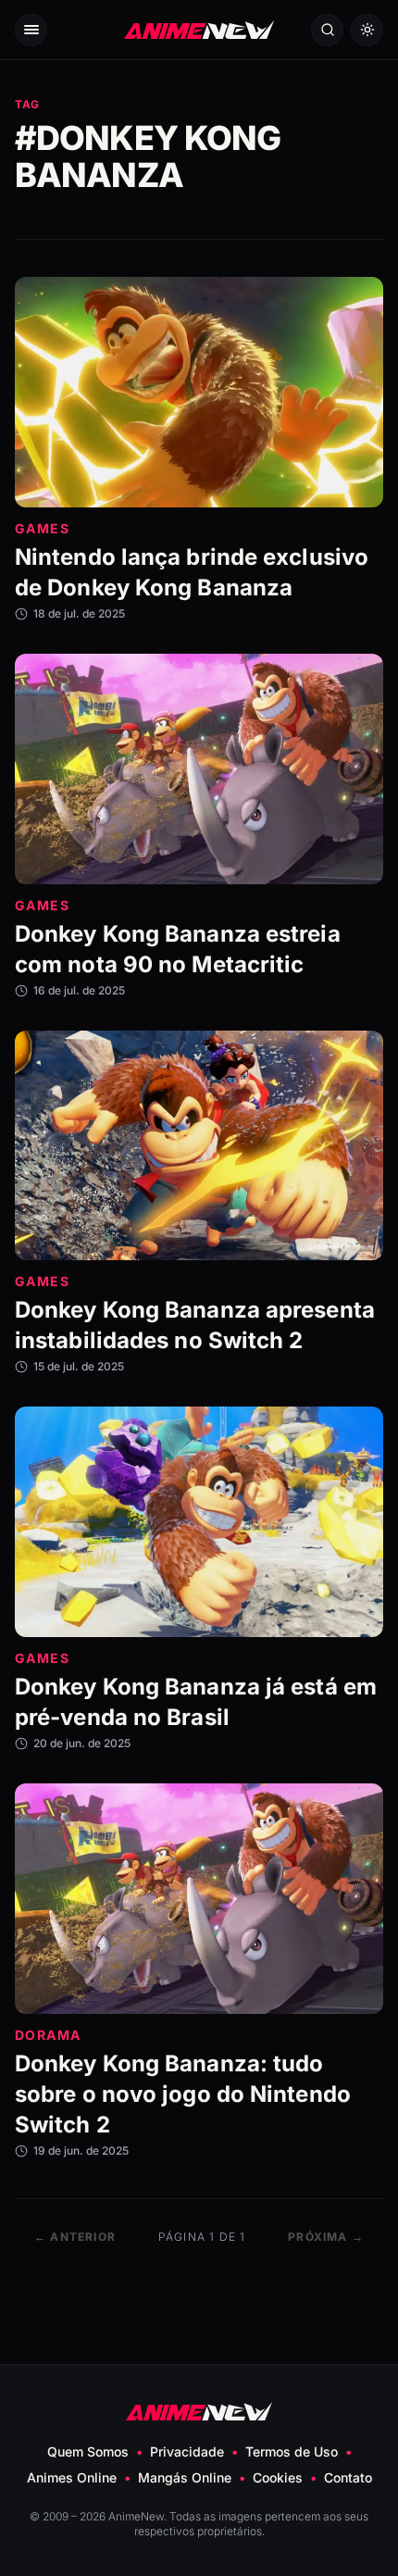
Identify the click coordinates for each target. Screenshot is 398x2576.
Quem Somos (88, 2451)
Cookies (278, 2477)
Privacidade (187, 2451)
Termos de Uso (292, 2451)
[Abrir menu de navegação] (31, 30)
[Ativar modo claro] (367, 30)
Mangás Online (185, 2477)
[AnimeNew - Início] (199, 30)
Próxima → (326, 2237)
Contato (348, 2477)
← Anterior (75, 2237)
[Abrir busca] (327, 30)
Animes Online (72, 2477)
